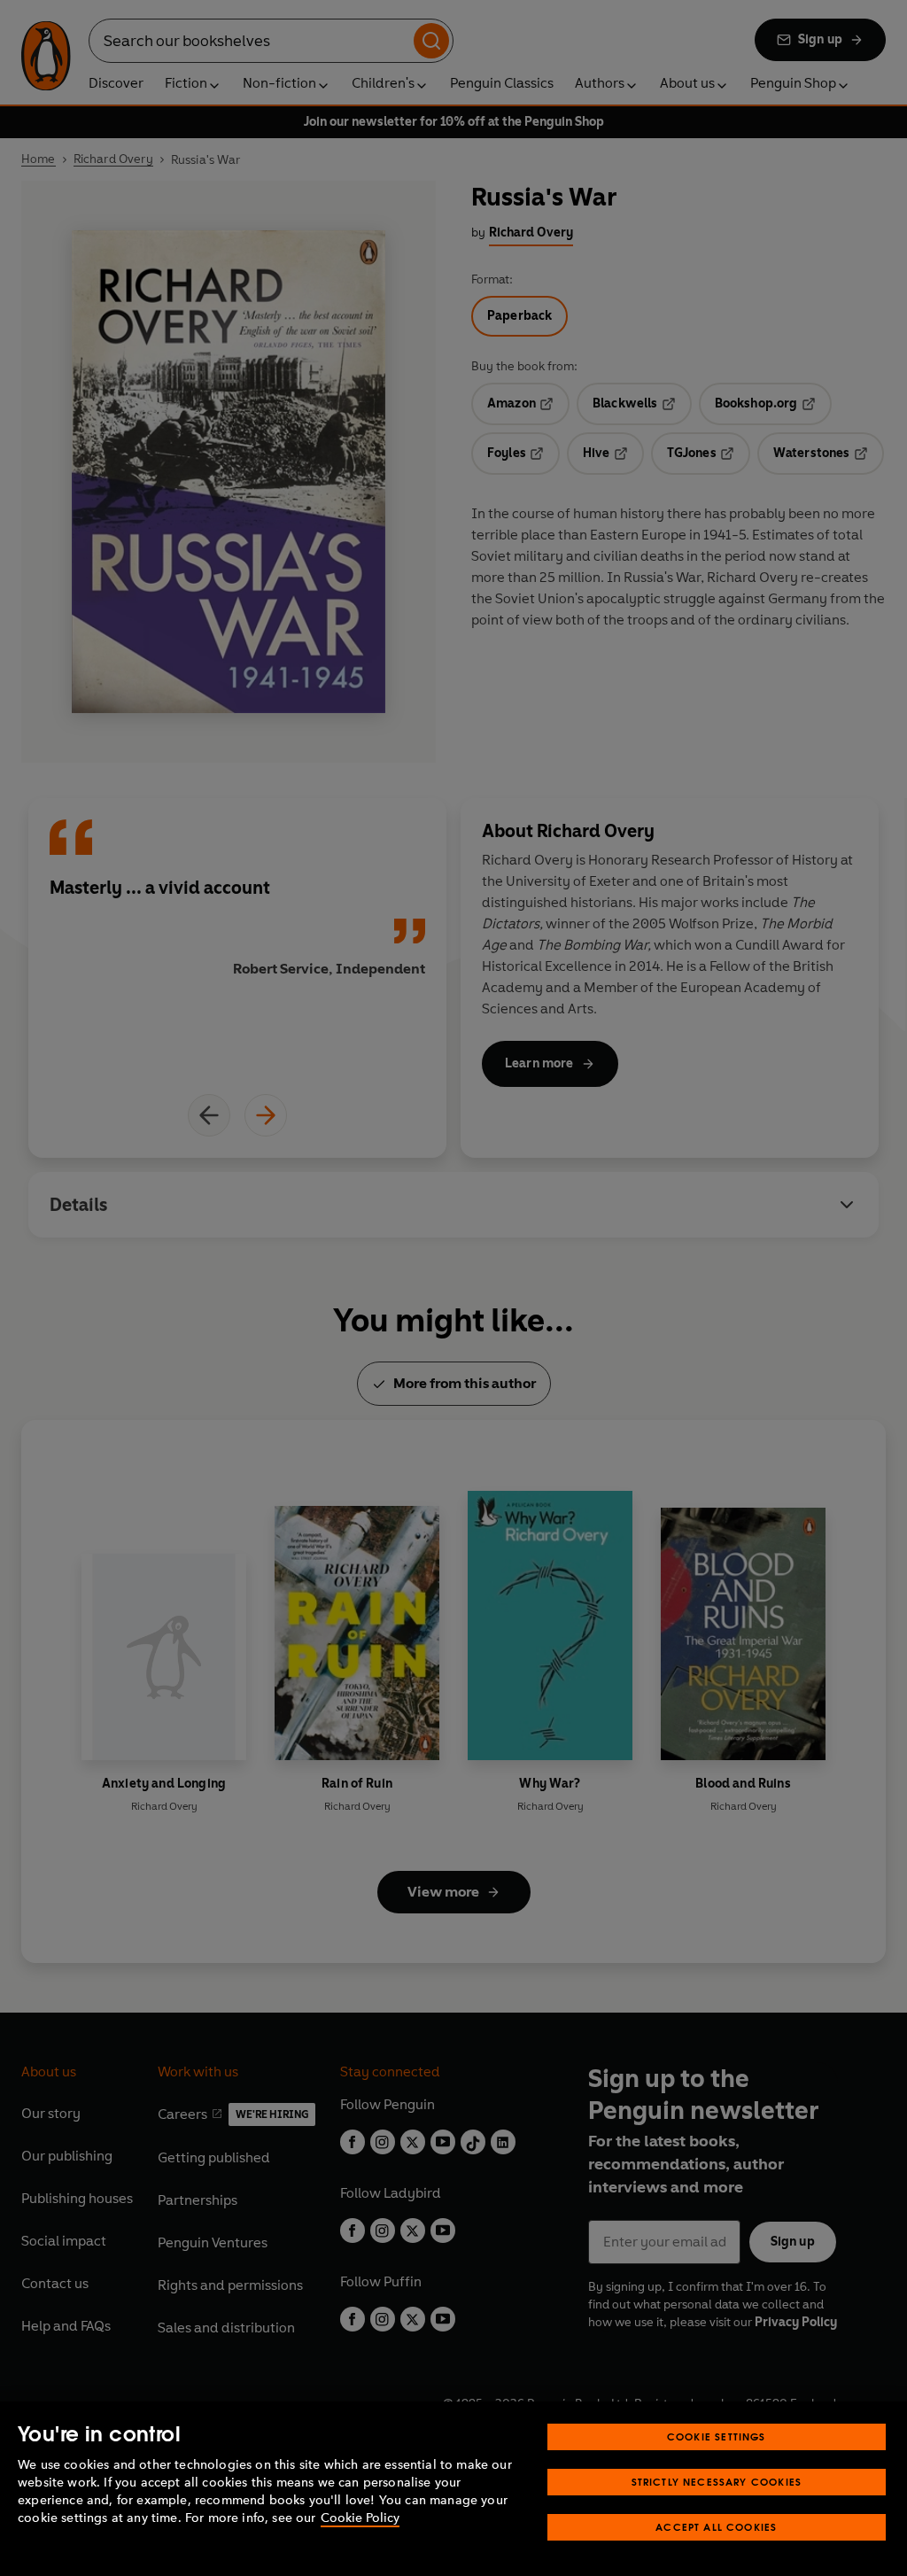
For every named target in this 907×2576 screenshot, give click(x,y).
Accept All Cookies (716, 2527)
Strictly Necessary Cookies (717, 2482)
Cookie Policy (360, 2518)
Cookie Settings (717, 2436)
